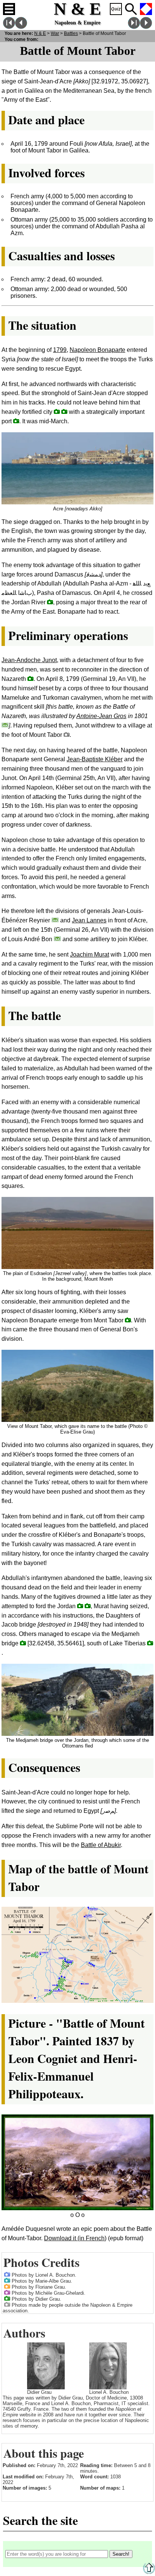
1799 (60, 350)
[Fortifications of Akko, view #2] (57, 411)
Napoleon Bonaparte (97, 350)
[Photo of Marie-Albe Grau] (7, 2280)
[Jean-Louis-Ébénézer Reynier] (55, 920)
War (55, 33)
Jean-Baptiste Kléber (95, 759)
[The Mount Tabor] (67, 734)
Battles (71, 33)
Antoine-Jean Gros (101, 716)
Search (131, 9)
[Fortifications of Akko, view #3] (64, 411)
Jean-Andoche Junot (29, 660)
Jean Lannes (89, 920)
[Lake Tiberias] (150, 1643)
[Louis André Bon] (57, 939)
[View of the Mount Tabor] (128, 1320)
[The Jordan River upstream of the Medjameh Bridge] (80, 1606)
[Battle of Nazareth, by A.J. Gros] (5, 725)
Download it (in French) (75, 2238)
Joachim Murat (90, 954)
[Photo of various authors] (7, 2304)
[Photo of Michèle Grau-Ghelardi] (7, 2292)
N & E (40, 33)
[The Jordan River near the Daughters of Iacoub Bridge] (50, 602)
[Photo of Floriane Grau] (7, 2286)
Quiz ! (116, 9)
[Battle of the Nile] (21, 27)
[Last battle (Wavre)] (134, 27)
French (146, 9)
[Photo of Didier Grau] (7, 2298)
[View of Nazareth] (30, 678)
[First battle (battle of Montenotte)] (9, 27)
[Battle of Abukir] (146, 27)
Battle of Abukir (101, 1845)
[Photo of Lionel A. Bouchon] (7, 2274)
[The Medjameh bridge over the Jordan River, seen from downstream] (23, 1643)
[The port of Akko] (16, 421)
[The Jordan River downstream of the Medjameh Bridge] (88, 1606)
